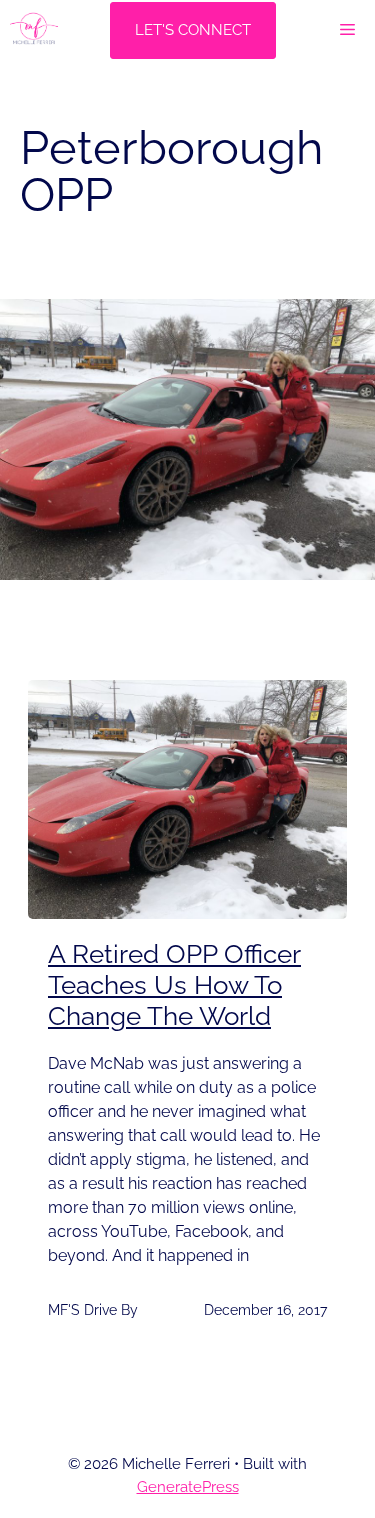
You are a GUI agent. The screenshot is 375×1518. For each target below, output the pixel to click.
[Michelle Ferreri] (34, 30)
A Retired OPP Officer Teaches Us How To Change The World (174, 985)
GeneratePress (188, 1487)
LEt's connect (193, 30)
